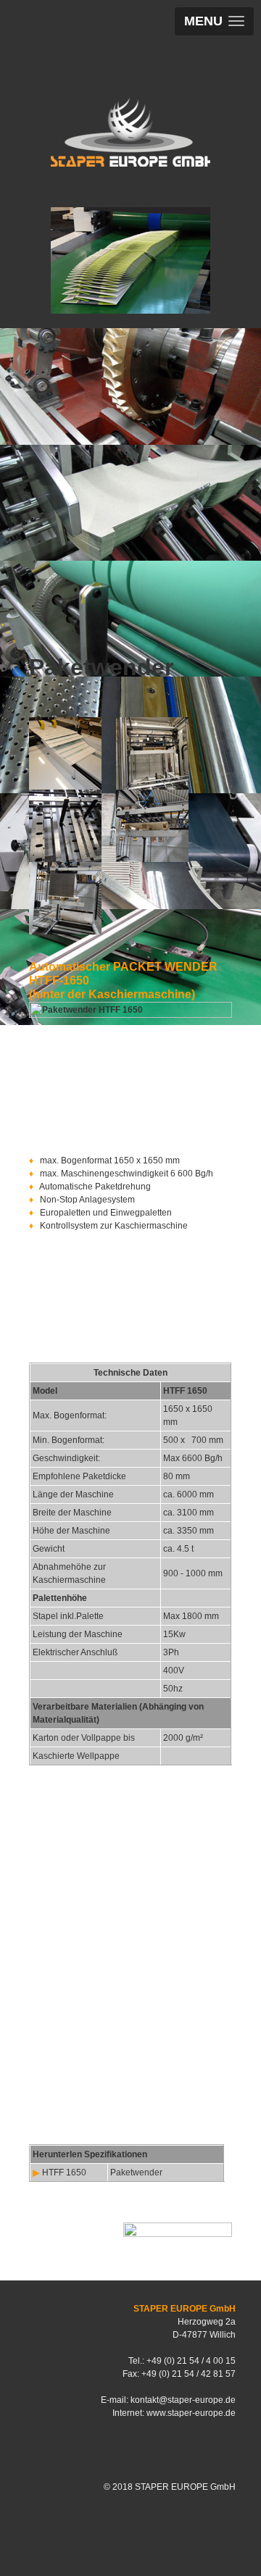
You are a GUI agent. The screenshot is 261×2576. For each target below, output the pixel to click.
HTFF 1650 (64, 2173)
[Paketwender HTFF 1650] (65, 753)
